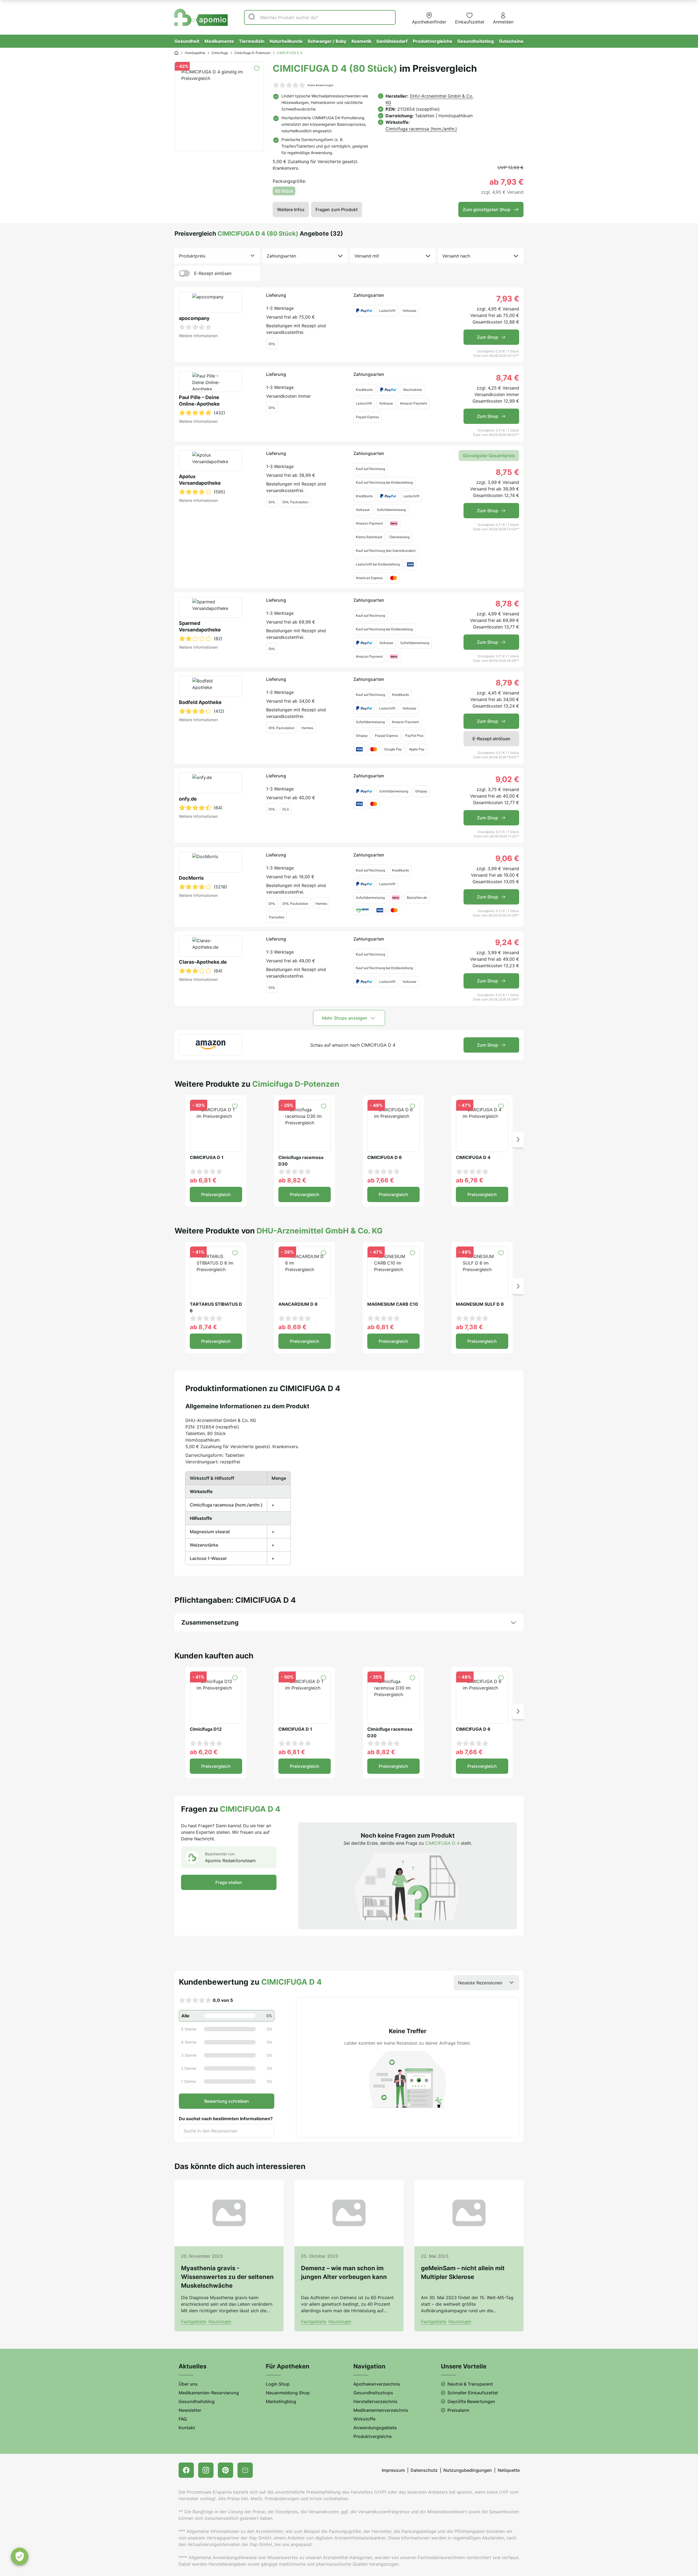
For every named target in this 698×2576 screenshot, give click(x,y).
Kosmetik (361, 41)
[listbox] (217, 256)
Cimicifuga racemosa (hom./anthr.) (421, 129)
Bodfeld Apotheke (200, 702)
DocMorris (191, 878)
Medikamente (219, 41)
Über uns (188, 2384)
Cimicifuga (220, 53)
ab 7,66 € (381, 1180)
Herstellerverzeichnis (375, 2401)
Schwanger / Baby (327, 41)
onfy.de (188, 799)
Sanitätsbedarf (392, 41)
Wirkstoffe (364, 2419)
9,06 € (507, 858)
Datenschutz (424, 2470)
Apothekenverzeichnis (377, 2384)
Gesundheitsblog (476, 41)
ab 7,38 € (469, 1327)
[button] (518, 1140)
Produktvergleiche (433, 41)
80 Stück (284, 191)
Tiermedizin (252, 41)
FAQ (183, 2419)
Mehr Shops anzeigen (345, 1018)
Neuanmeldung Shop (288, 2393)
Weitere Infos (291, 209)
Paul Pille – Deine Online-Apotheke (199, 401)
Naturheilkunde (286, 41)
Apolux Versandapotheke (200, 480)
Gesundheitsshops (373, 2393)
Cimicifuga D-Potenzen (252, 53)
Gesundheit (187, 41)
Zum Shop (488, 337)
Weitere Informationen (198, 336)
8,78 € (507, 604)
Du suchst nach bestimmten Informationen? (226, 2119)
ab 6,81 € (203, 1180)
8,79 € (507, 683)
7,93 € (508, 299)
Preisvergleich (216, 1194)
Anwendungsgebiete (375, 2428)
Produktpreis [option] (192, 256)
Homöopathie (195, 53)
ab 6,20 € (204, 1752)
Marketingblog (281, 2401)
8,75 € (507, 472)
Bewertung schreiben (227, 2101)
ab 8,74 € (203, 1327)
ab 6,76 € (470, 1180)
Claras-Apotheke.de (203, 962)
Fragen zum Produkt (337, 209)
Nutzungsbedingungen (468, 2470)
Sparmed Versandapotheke (200, 626)
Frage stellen (229, 1882)
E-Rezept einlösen (213, 273)
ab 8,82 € (292, 1180)
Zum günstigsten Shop (487, 209)
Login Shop (278, 2384)
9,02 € (507, 779)
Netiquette (509, 2470)
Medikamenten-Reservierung (209, 2393)
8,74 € (508, 378)
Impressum (393, 2470)
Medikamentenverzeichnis (381, 2410)
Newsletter (190, 2410)
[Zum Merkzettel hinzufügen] (257, 68)
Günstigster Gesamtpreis (489, 456)
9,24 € (507, 942)
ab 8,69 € (292, 1327)
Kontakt (187, 2428)
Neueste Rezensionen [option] (480, 1983)
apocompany (194, 318)
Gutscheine (511, 41)
